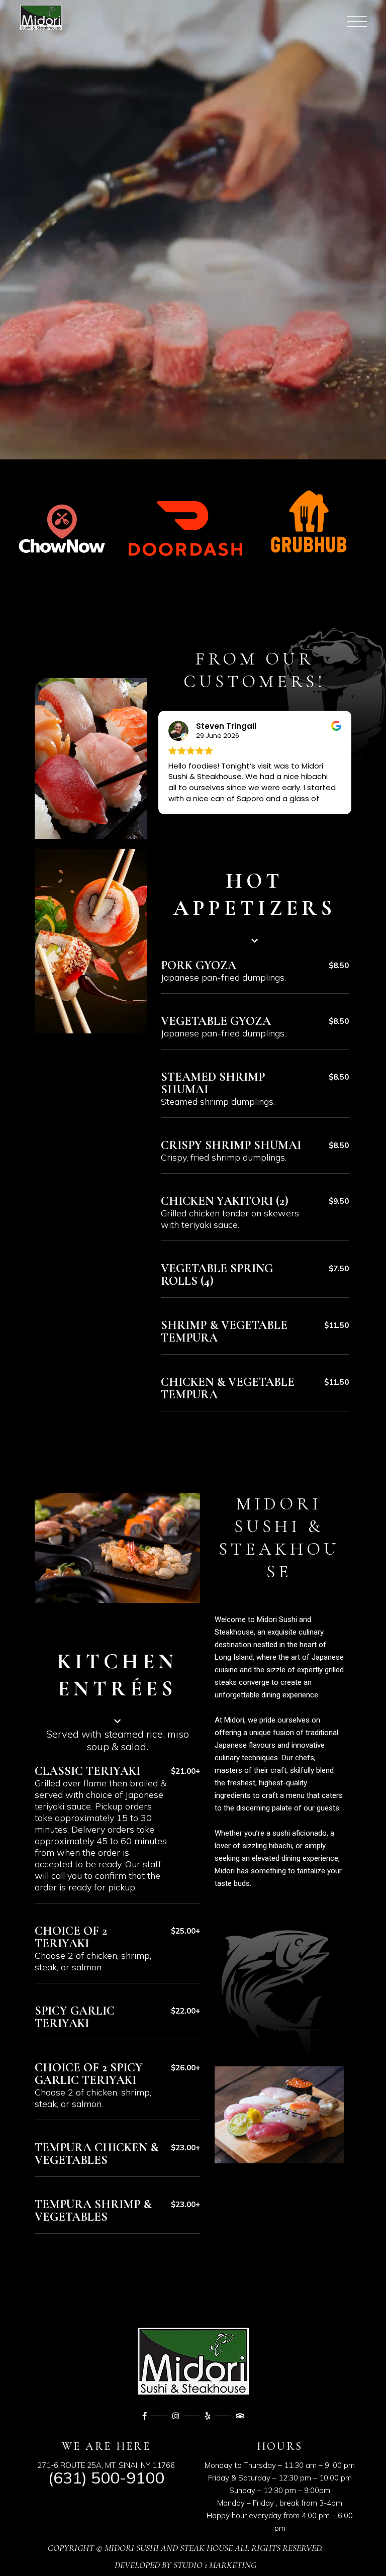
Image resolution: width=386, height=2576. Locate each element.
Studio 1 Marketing (215, 2565)
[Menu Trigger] (353, 21)
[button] (255, 907)
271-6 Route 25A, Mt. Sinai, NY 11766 (106, 2465)
